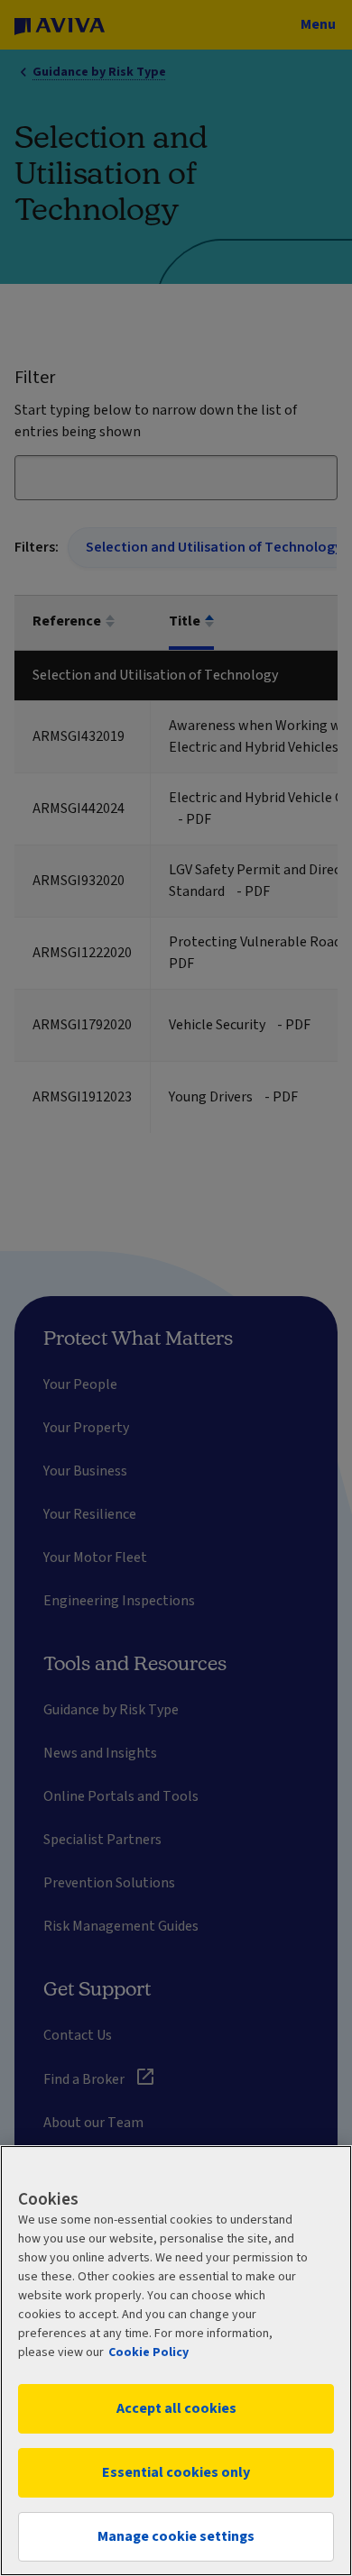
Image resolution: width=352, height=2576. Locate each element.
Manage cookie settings (176, 2536)
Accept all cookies (176, 2408)
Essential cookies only (176, 2472)
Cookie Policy (148, 2352)
